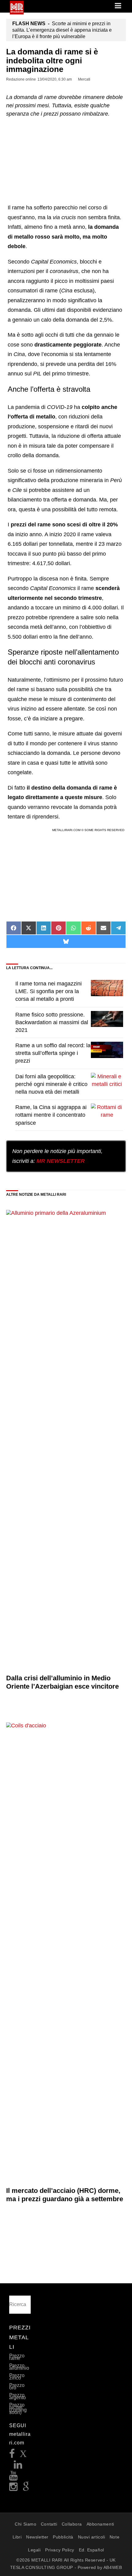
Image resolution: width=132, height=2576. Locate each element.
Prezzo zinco (17, 2377)
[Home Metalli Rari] (17, 13)
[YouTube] (14, 2477)
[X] (23, 2455)
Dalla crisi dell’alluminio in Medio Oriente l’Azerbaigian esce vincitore (62, 1682)
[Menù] (118, 6)
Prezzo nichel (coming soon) (18, 2409)
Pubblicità (63, 2537)
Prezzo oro (17, 2386)
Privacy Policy (60, 2550)
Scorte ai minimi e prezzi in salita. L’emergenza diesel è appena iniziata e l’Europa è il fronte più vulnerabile (62, 30)
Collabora (72, 2524)
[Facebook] (12, 2455)
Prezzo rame (17, 2357)
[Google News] (26, 2489)
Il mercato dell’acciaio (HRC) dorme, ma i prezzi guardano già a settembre (65, 2195)
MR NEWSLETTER (61, 1161)
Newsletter (37, 2537)
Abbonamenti (100, 2524)
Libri (17, 2537)
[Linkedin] (18, 2466)
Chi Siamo (25, 2524)
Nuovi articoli (92, 2537)
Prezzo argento (17, 2396)
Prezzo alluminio (19, 2367)
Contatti (49, 2524)
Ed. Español (91, 2550)
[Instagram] (14, 2489)
